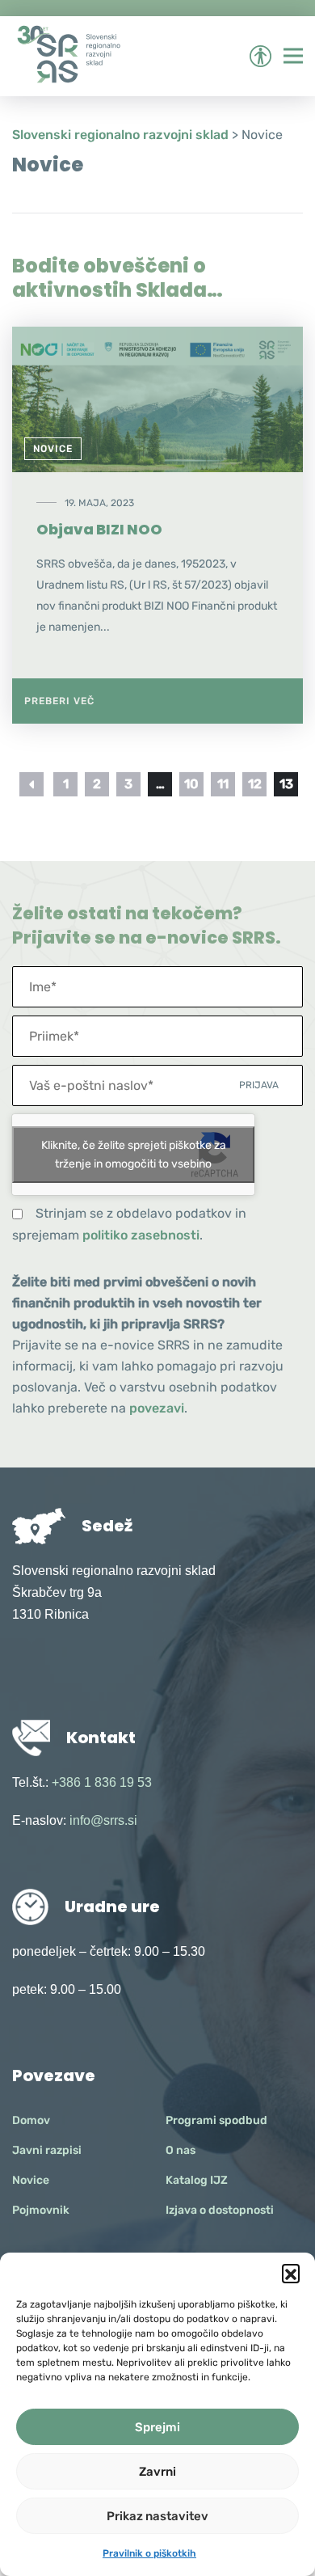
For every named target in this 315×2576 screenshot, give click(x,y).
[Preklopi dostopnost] (260, 56)
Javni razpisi (47, 2150)
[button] (291, 2273)
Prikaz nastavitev (157, 2516)
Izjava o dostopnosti (220, 2210)
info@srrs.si (103, 1820)
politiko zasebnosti (141, 1235)
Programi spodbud (216, 2120)
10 (191, 784)
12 (255, 784)
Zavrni (157, 2472)
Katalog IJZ (197, 2180)
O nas (181, 2150)
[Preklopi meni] (293, 56)
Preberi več (59, 701)
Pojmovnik (41, 2210)
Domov (31, 2120)
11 (223, 784)
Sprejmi (157, 2427)
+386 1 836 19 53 (102, 1782)
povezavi (157, 1408)
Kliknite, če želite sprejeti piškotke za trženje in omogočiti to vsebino (134, 1155)
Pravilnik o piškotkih (149, 2553)
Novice (53, 449)
